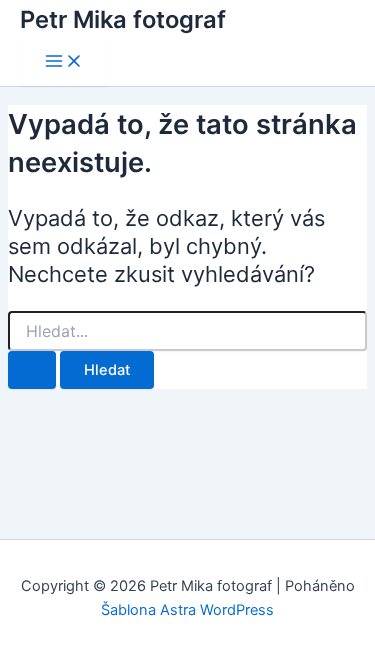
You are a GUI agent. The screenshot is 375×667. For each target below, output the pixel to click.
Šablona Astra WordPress (187, 610)
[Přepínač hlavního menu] (64, 62)
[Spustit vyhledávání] (32, 370)
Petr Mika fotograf (123, 19)
